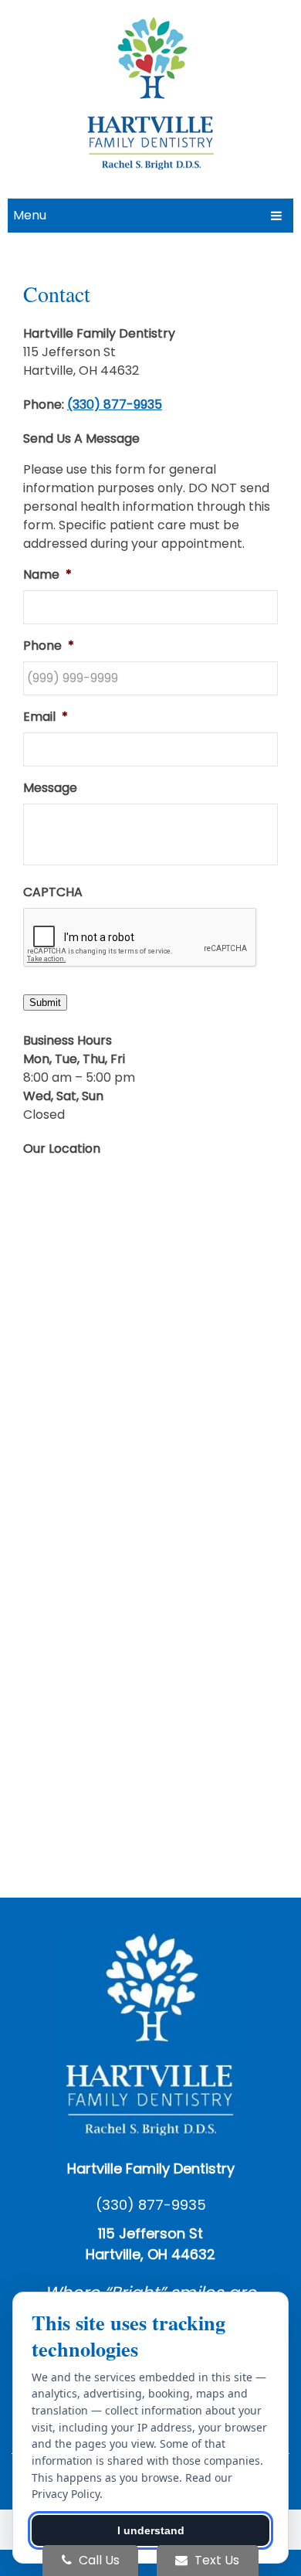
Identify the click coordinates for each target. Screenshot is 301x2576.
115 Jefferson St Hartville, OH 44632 (150, 2244)
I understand (151, 2530)
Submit (45, 1003)
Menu (30, 215)
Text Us (215, 2560)
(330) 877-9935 (115, 404)
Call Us (98, 2560)
